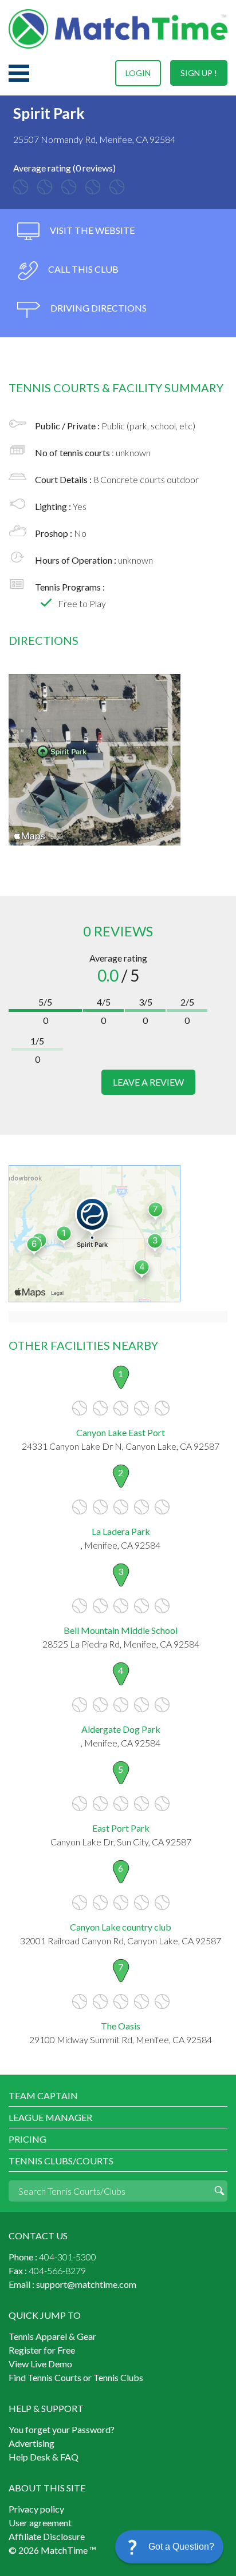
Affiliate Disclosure (47, 2536)
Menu (19, 73)
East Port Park (121, 1828)
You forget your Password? (62, 2429)
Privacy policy (36, 2509)
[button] (169, 2547)
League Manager (50, 2117)
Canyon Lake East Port (121, 1432)
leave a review (148, 1082)
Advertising (32, 2443)
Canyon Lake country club (121, 1927)
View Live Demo (40, 2364)
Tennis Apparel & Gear (52, 2336)
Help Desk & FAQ (44, 2457)
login (138, 73)
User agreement (40, 2523)
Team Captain (43, 2096)
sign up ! (199, 73)
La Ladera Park (121, 1531)
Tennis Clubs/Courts (61, 2161)
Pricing (27, 2139)
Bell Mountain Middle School (121, 1630)
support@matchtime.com (86, 2284)
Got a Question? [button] (181, 2547)
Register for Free (42, 2350)
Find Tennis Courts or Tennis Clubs (76, 2377)
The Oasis (121, 2026)
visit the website (91, 230)
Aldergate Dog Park (121, 1729)
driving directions (98, 308)
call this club (82, 269)
